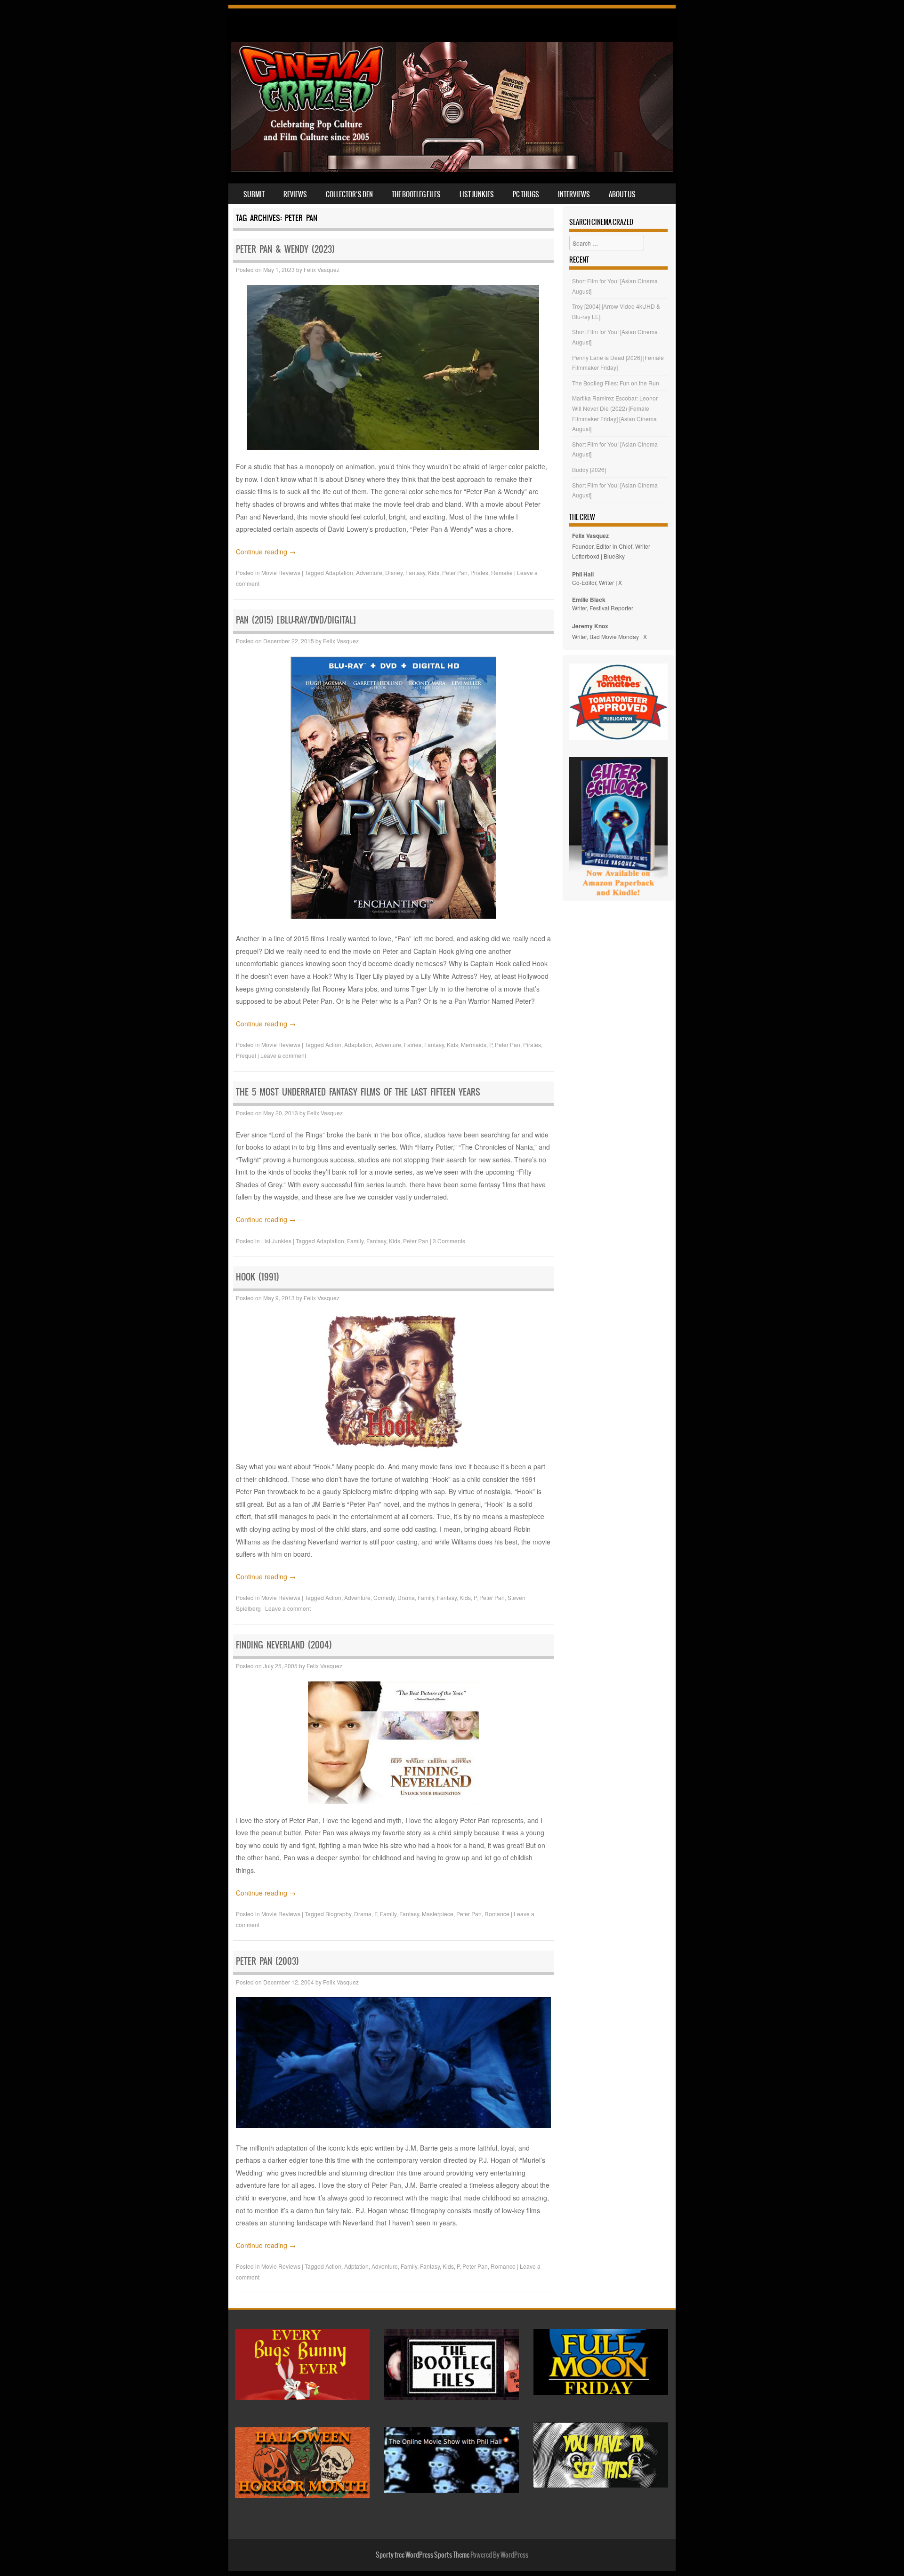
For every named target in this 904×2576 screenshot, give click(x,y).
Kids (434, 572)
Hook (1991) (258, 1277)
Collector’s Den (349, 194)
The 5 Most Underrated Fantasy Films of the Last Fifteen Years (358, 1092)
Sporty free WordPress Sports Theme (423, 2555)
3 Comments (449, 1241)
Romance (497, 1914)
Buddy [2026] (589, 469)
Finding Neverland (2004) (284, 1645)
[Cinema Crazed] (452, 169)
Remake (502, 572)
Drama (406, 1597)
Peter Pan (455, 572)
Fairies (413, 1044)
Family (355, 1241)
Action (333, 1044)
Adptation (356, 2266)
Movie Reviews (281, 572)
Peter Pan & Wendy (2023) (285, 249)
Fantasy (415, 572)
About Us (622, 194)
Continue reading (266, 552)
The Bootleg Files (416, 194)
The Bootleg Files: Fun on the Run (616, 383)
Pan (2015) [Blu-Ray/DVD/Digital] (296, 620)
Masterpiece (438, 1914)
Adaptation (339, 572)
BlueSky (614, 556)
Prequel (246, 1055)
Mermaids (474, 1044)
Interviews (574, 194)
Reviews (295, 194)
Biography (338, 1914)
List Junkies (477, 194)
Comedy (384, 1597)
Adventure (369, 572)
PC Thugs (526, 194)
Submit (254, 194)
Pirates (479, 572)
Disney (394, 572)
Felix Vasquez (322, 269)
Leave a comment (283, 1055)
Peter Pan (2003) (267, 1961)
